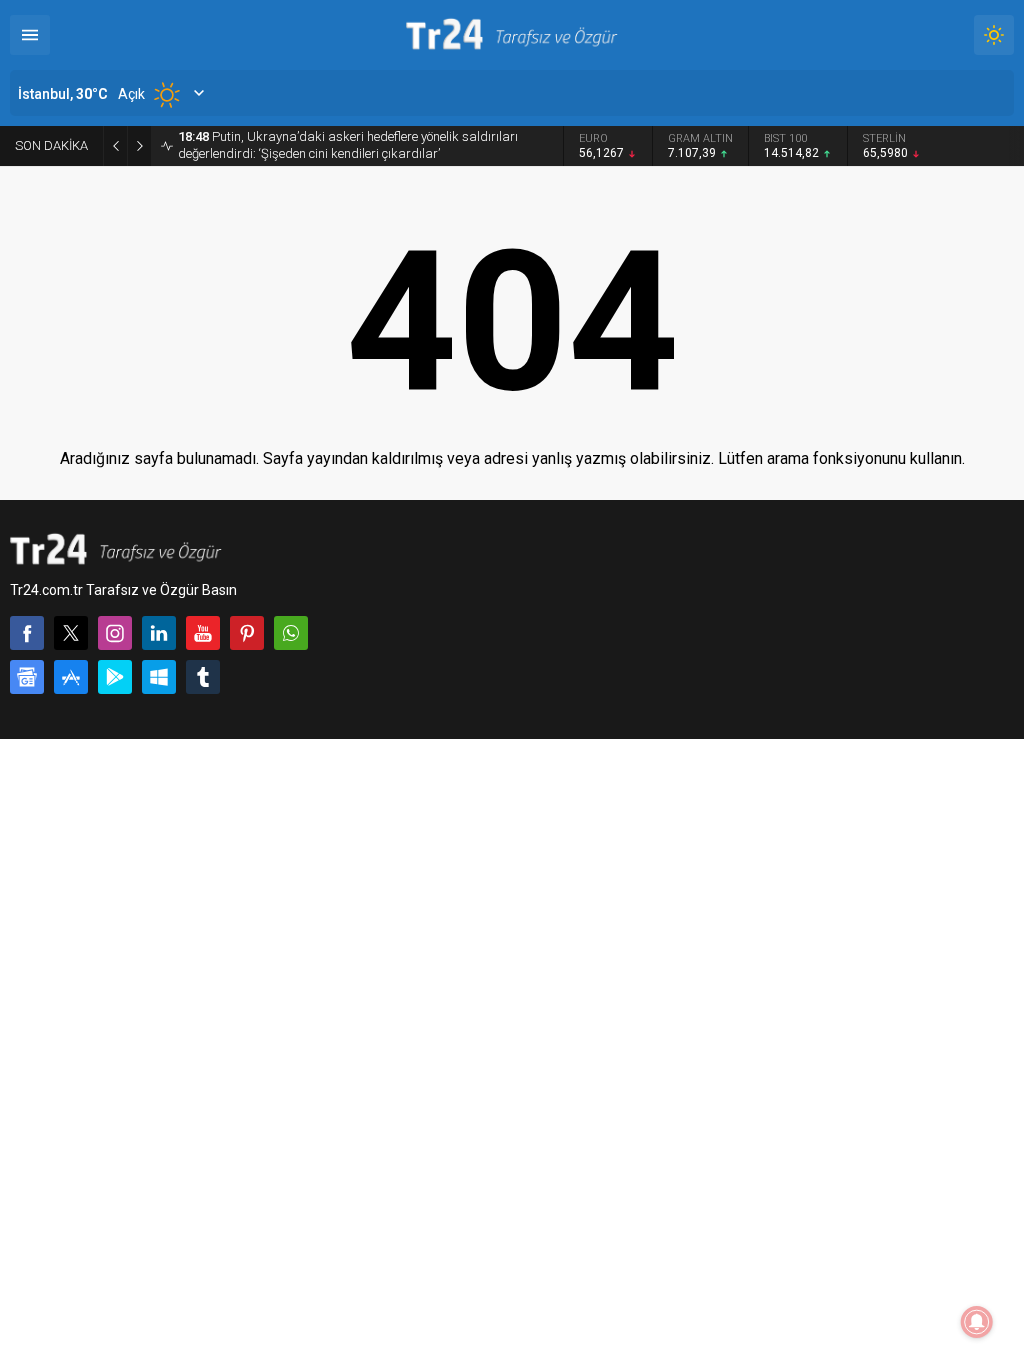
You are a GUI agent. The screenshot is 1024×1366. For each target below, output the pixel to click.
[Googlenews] (27, 677)
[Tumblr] (203, 677)
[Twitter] (71, 633)
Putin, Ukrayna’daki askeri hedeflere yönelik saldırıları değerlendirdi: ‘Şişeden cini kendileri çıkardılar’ (348, 145)
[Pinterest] (247, 633)
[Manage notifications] (977, 1322)
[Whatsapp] (291, 633)
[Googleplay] (115, 677)
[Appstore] (71, 677)
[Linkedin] (159, 633)
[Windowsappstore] (159, 677)
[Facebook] (27, 633)
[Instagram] (115, 633)
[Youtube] (203, 633)
